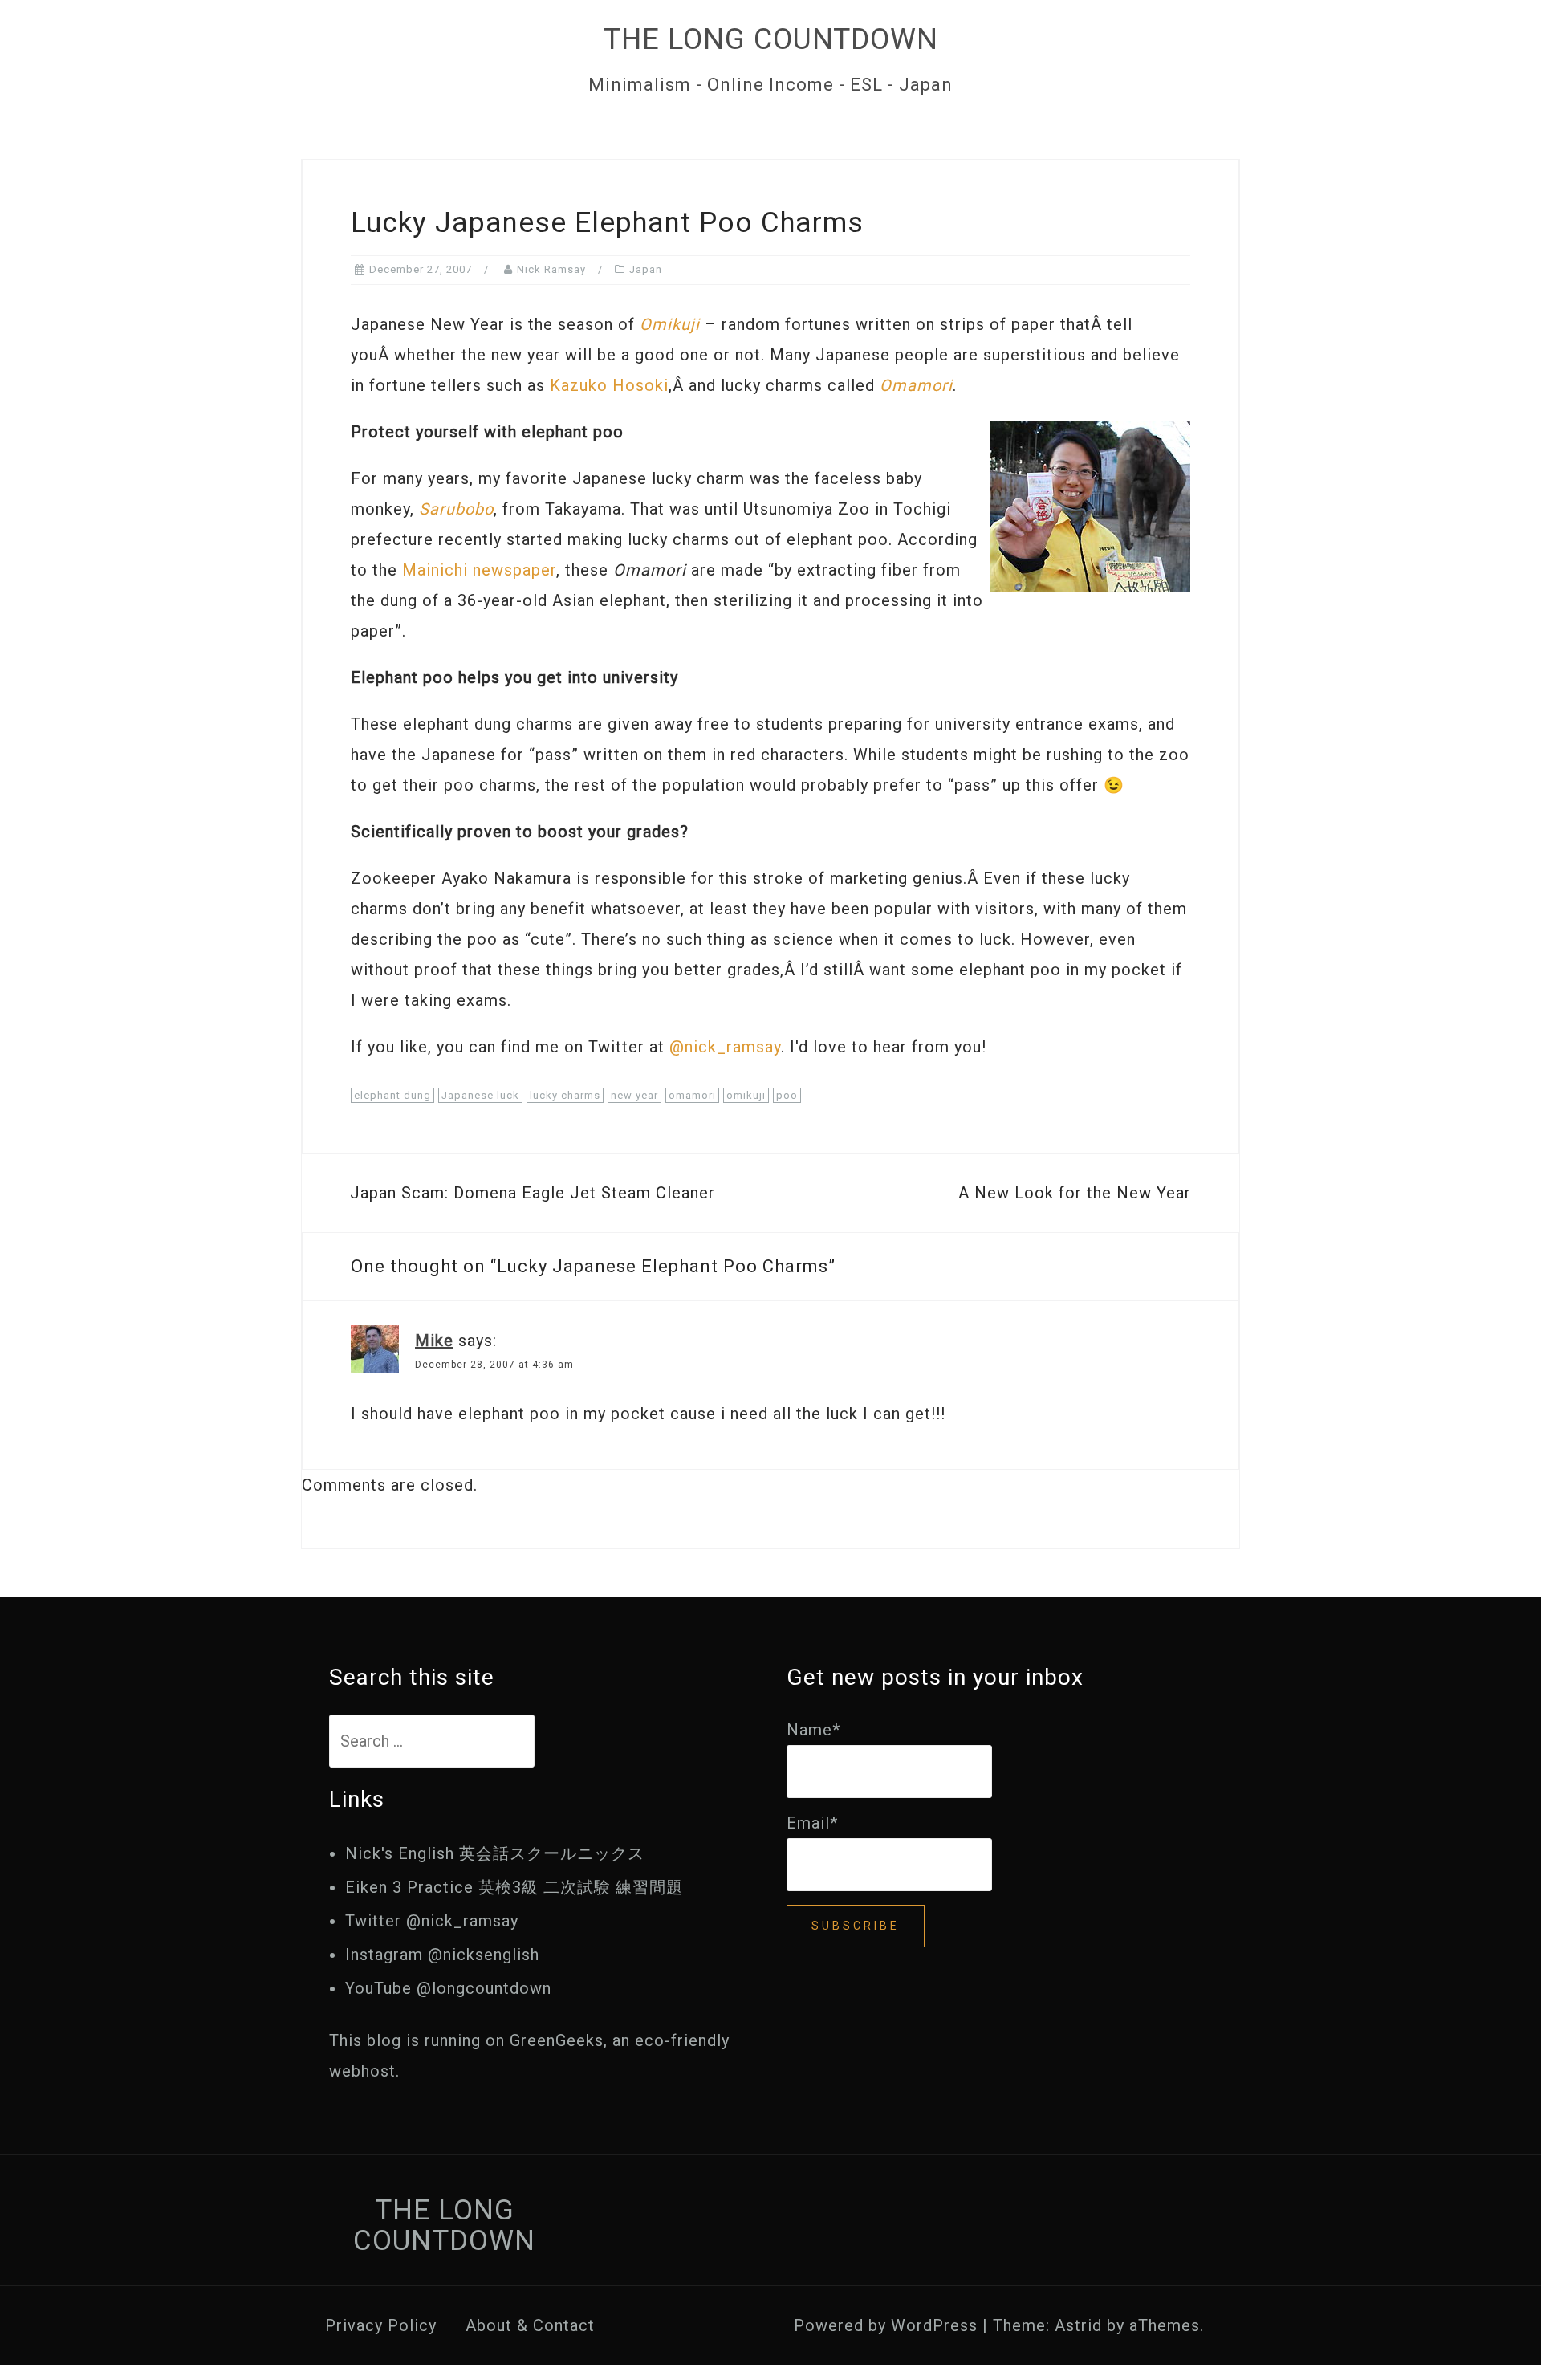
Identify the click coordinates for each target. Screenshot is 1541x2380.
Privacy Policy (381, 2325)
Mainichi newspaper (479, 570)
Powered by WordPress (886, 2325)
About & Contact (530, 2325)
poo (787, 1095)
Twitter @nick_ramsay (432, 1921)
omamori (692, 1095)
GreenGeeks (557, 2040)
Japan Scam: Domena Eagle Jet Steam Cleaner (533, 1193)
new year (634, 1095)
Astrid (1078, 2325)
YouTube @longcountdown (448, 1988)
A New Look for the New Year (1075, 1193)
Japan (646, 269)
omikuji (746, 1095)
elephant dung (392, 1095)
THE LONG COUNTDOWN (771, 39)
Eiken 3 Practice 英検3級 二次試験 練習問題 (514, 1887)
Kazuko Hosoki (609, 385)
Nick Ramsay (551, 269)
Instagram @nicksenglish (442, 1955)
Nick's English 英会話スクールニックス (495, 1853)
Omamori (916, 385)
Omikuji (670, 324)
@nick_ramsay (725, 1047)
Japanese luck (480, 1095)
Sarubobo (456, 509)
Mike (434, 1341)
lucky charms (565, 1095)
